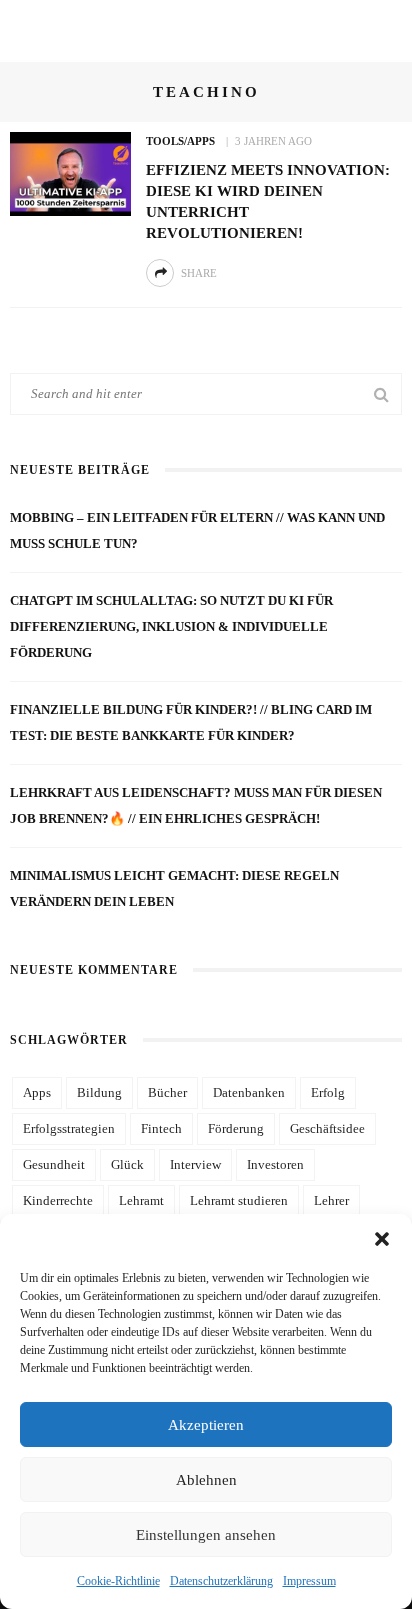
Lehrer (331, 1200)
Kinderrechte (58, 1200)
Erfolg (328, 1092)
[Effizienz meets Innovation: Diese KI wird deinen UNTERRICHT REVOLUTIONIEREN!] (70, 172)
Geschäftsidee (327, 1128)
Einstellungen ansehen (206, 1535)
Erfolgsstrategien (69, 1128)
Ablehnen (206, 1480)
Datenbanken (249, 1092)
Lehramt (141, 1200)
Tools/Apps (180, 141)
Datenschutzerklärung (221, 1581)
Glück (127, 1164)
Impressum (309, 1581)
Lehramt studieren (239, 1200)
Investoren (275, 1164)
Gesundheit (54, 1164)
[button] (382, 1239)
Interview (195, 1164)
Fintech (161, 1128)
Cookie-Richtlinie (118, 1581)
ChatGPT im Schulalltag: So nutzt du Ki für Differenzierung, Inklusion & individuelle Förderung (171, 626)
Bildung (99, 1092)
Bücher (167, 1092)
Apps (37, 1092)
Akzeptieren (206, 1425)
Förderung (236, 1128)
